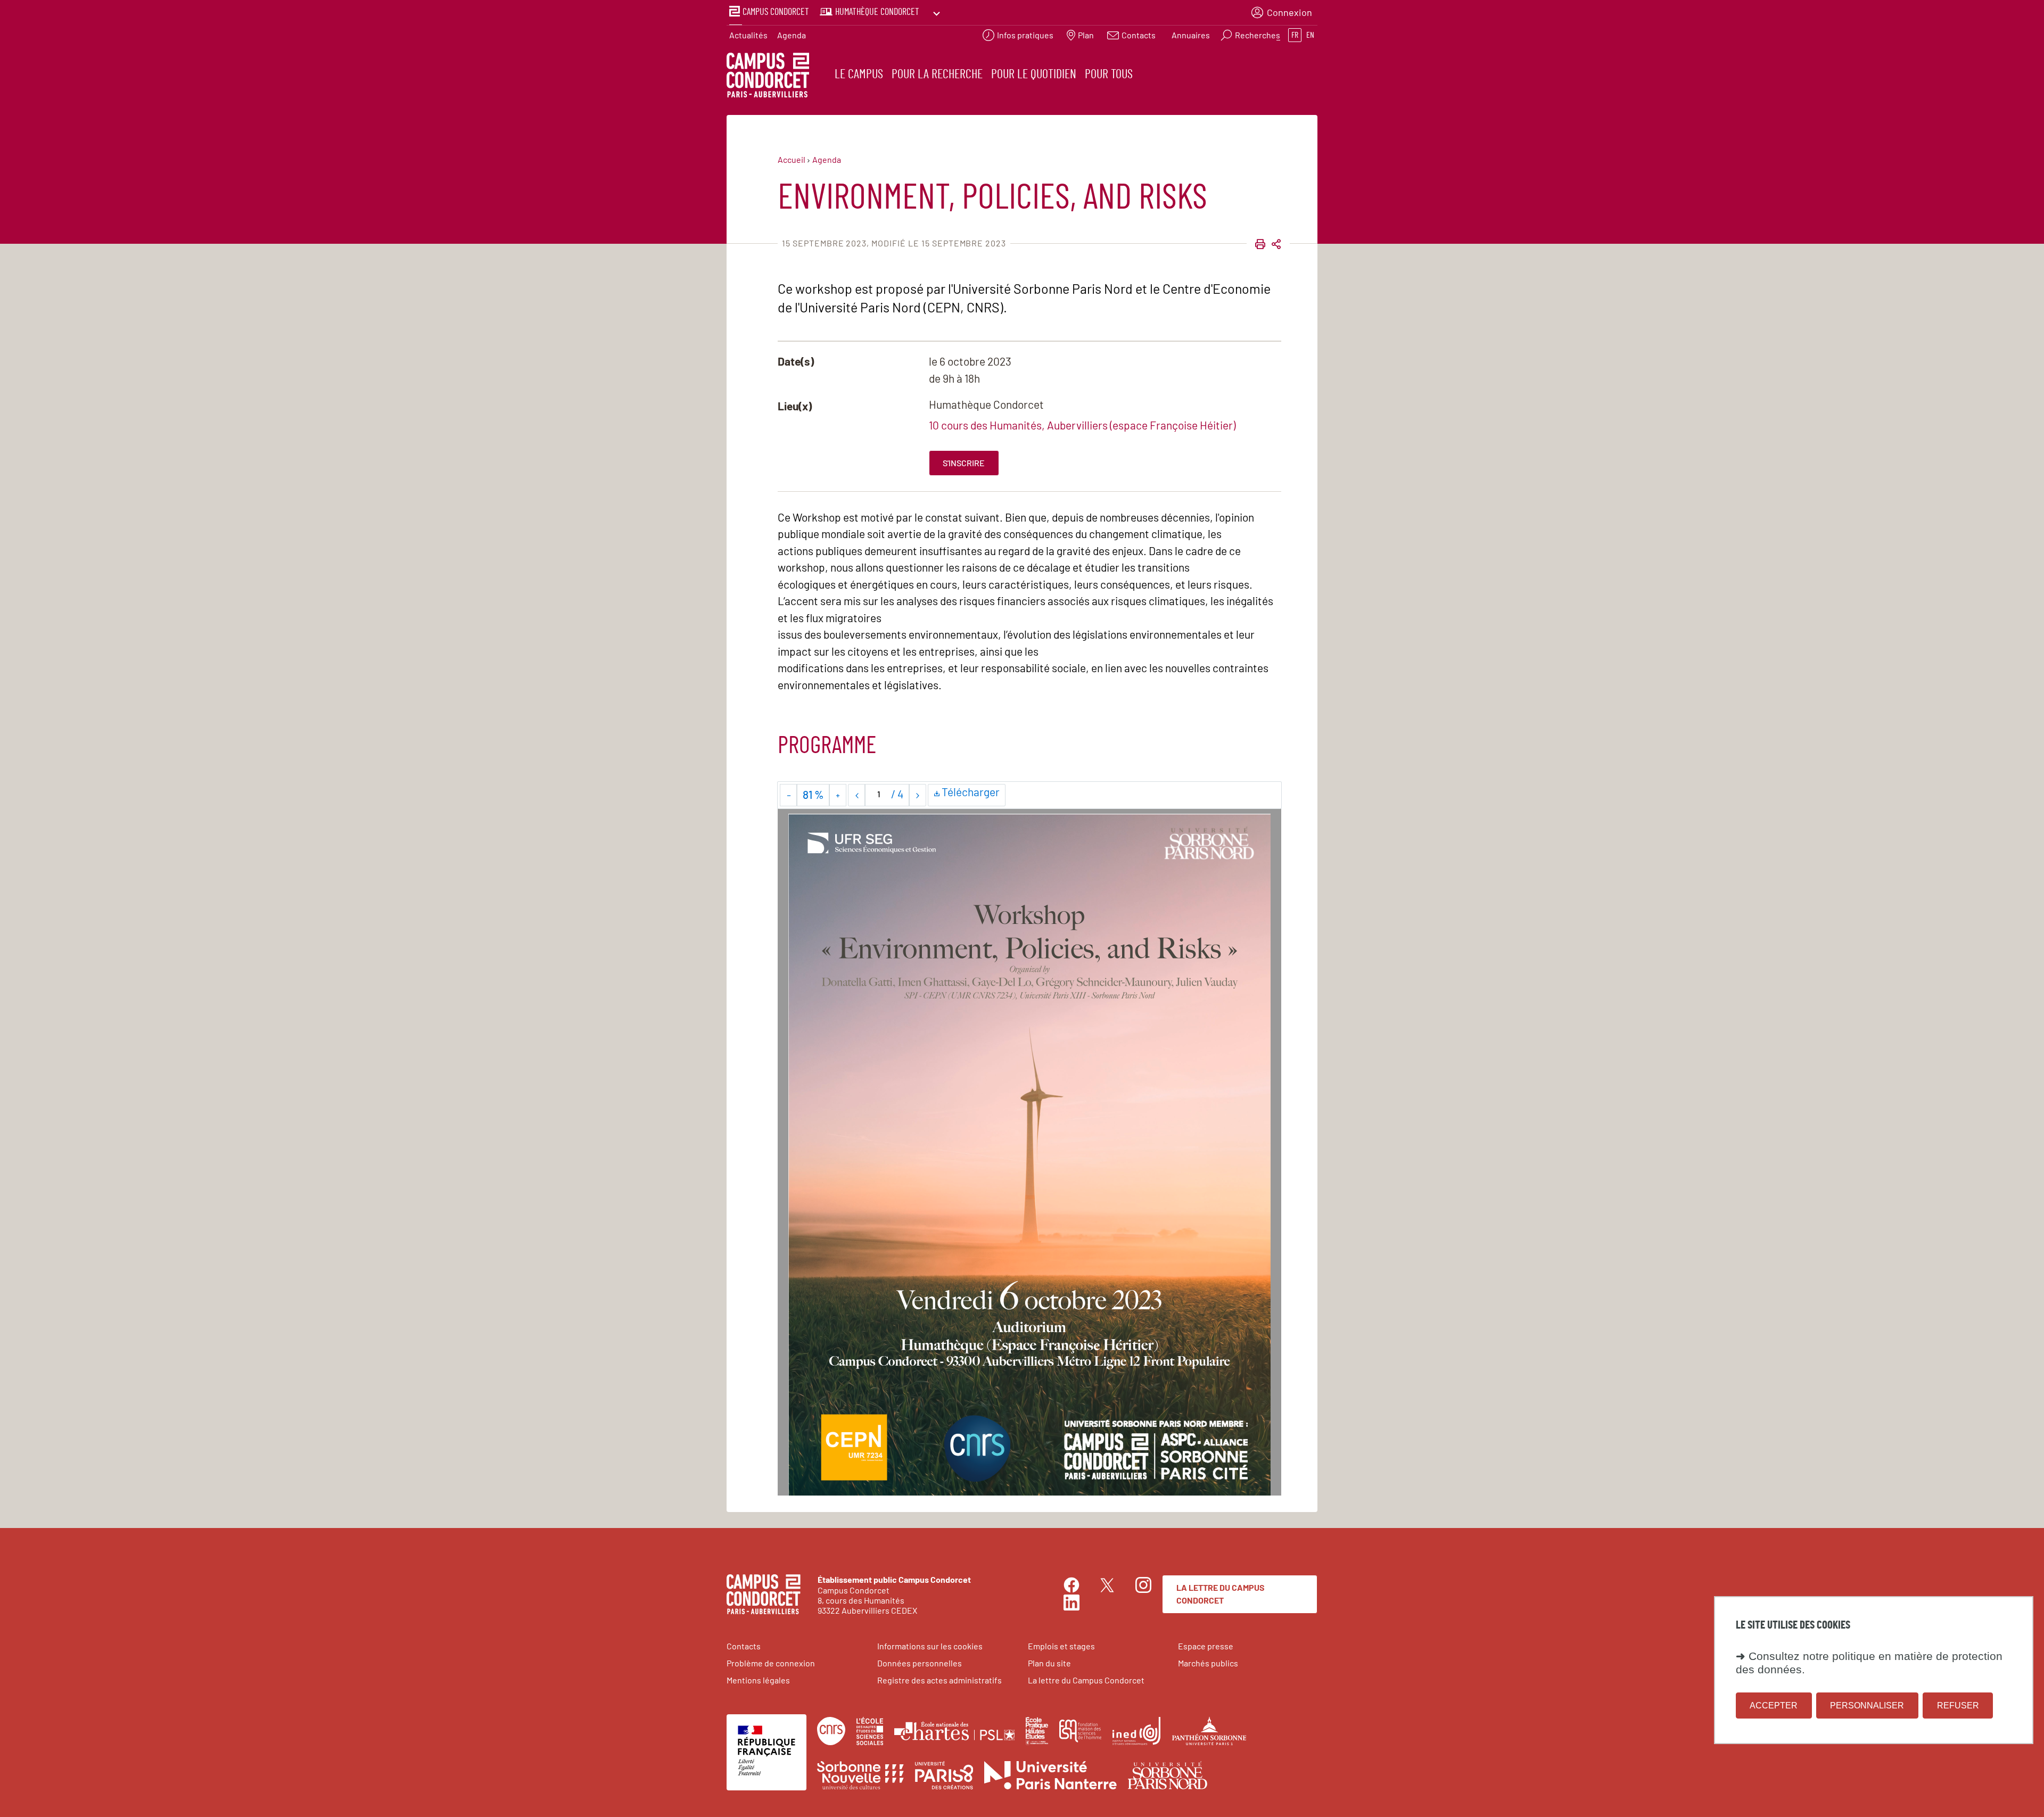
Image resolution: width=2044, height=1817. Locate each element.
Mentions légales (758, 1680)
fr (1295, 35)
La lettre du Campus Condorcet (1221, 1594)
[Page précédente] (857, 795)
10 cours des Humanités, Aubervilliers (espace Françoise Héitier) (1082, 425)
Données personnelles (920, 1663)
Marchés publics (1208, 1663)
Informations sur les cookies (930, 1646)
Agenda (792, 35)
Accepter (1774, 1705)
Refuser (1958, 1705)
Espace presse (1206, 1646)
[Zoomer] (838, 795)
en (1310, 35)
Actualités (748, 35)
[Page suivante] (917, 795)
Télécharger (972, 792)
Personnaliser (1867, 1705)
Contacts (744, 1646)
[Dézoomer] (789, 795)
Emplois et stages (1061, 1646)
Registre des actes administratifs (939, 1680)
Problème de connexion (771, 1663)
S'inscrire (964, 463)
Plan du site (1049, 1663)
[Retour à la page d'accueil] (768, 77)
